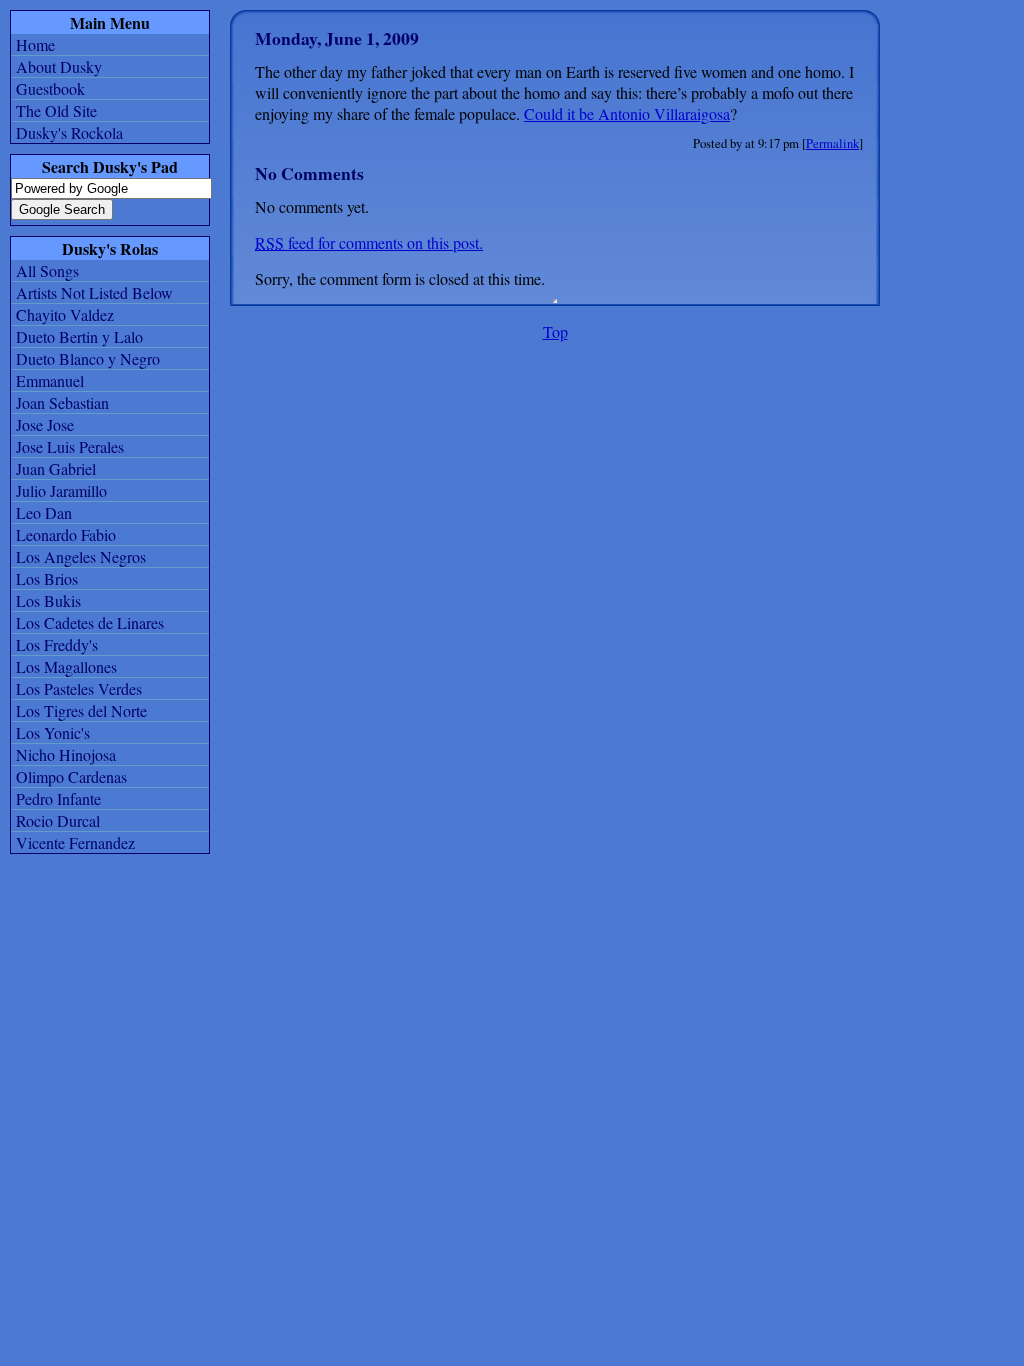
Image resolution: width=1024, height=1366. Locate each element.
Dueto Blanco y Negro (88, 358)
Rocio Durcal (58, 820)
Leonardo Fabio (66, 534)
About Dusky (59, 66)
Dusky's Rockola (69, 132)
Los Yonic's (53, 732)
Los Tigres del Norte (81, 710)
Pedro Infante (58, 798)
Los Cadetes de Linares (90, 622)
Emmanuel (50, 380)
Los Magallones (66, 666)
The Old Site (56, 110)
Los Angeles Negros (81, 556)
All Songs (47, 270)
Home (35, 44)
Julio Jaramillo (61, 490)
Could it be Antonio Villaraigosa (627, 113)
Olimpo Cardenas (71, 776)
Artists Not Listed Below (94, 292)
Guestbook (50, 88)
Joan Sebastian (62, 402)
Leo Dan (44, 512)
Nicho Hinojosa (66, 754)
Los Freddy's (57, 644)
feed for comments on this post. (369, 242)
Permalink (832, 143)
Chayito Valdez (65, 314)
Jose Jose (45, 424)
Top (555, 331)
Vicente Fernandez (75, 842)
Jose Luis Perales (70, 446)
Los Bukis (48, 600)
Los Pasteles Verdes (79, 688)
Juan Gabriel (56, 468)
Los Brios (47, 578)
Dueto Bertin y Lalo (79, 336)
